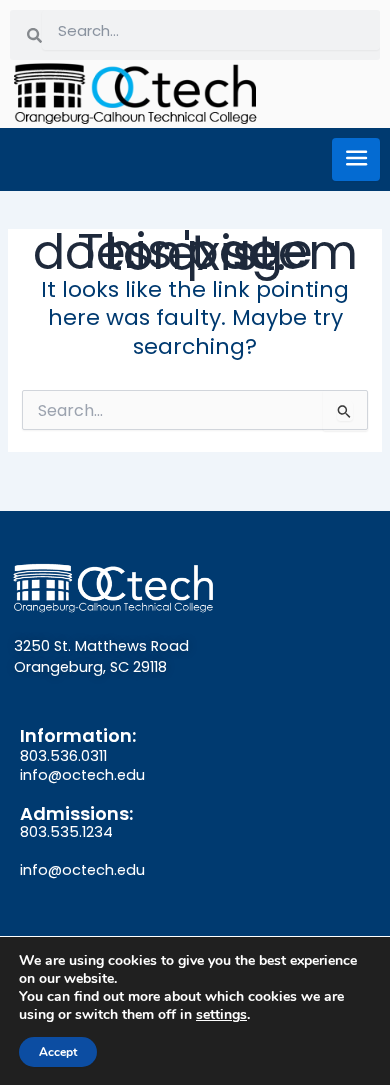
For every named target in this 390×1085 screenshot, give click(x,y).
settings (221, 1015)
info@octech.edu (82, 775)
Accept (58, 1052)
